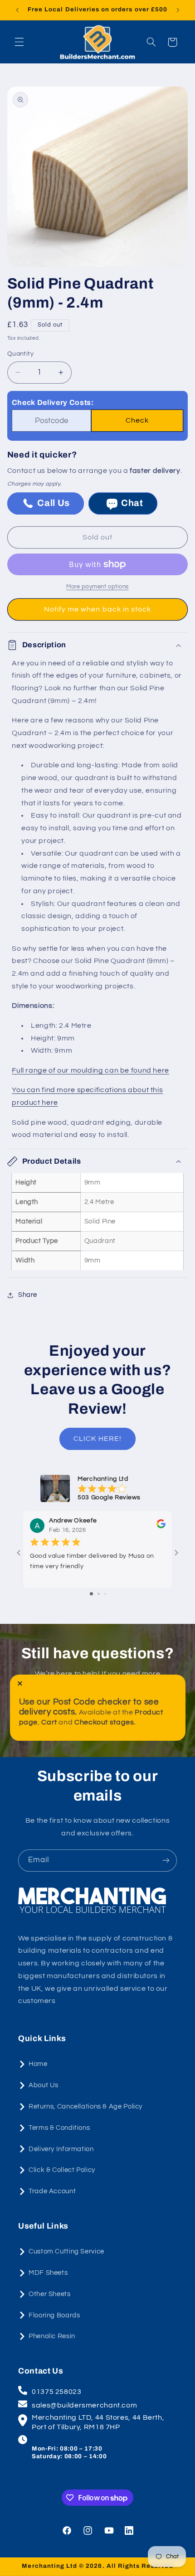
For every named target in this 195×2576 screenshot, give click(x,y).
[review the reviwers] (161, 1526)
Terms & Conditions (59, 2128)
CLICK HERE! (97, 1439)
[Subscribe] (166, 1861)
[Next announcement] (178, 10)
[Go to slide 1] (91, 1594)
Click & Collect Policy (62, 2170)
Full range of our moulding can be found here (90, 1070)
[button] (19, 42)
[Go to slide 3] (105, 1594)
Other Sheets (50, 2294)
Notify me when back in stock (97, 609)
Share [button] (28, 1295)
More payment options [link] (97, 587)
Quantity (20, 354)
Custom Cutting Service (66, 2251)
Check (137, 420)
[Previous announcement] (17, 10)
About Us (44, 2085)
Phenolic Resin (52, 2336)
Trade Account (52, 2191)
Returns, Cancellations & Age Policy (85, 2107)
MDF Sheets (48, 2273)
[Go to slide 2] (99, 1594)
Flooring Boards (54, 2315)
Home (38, 2064)
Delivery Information (61, 2149)
